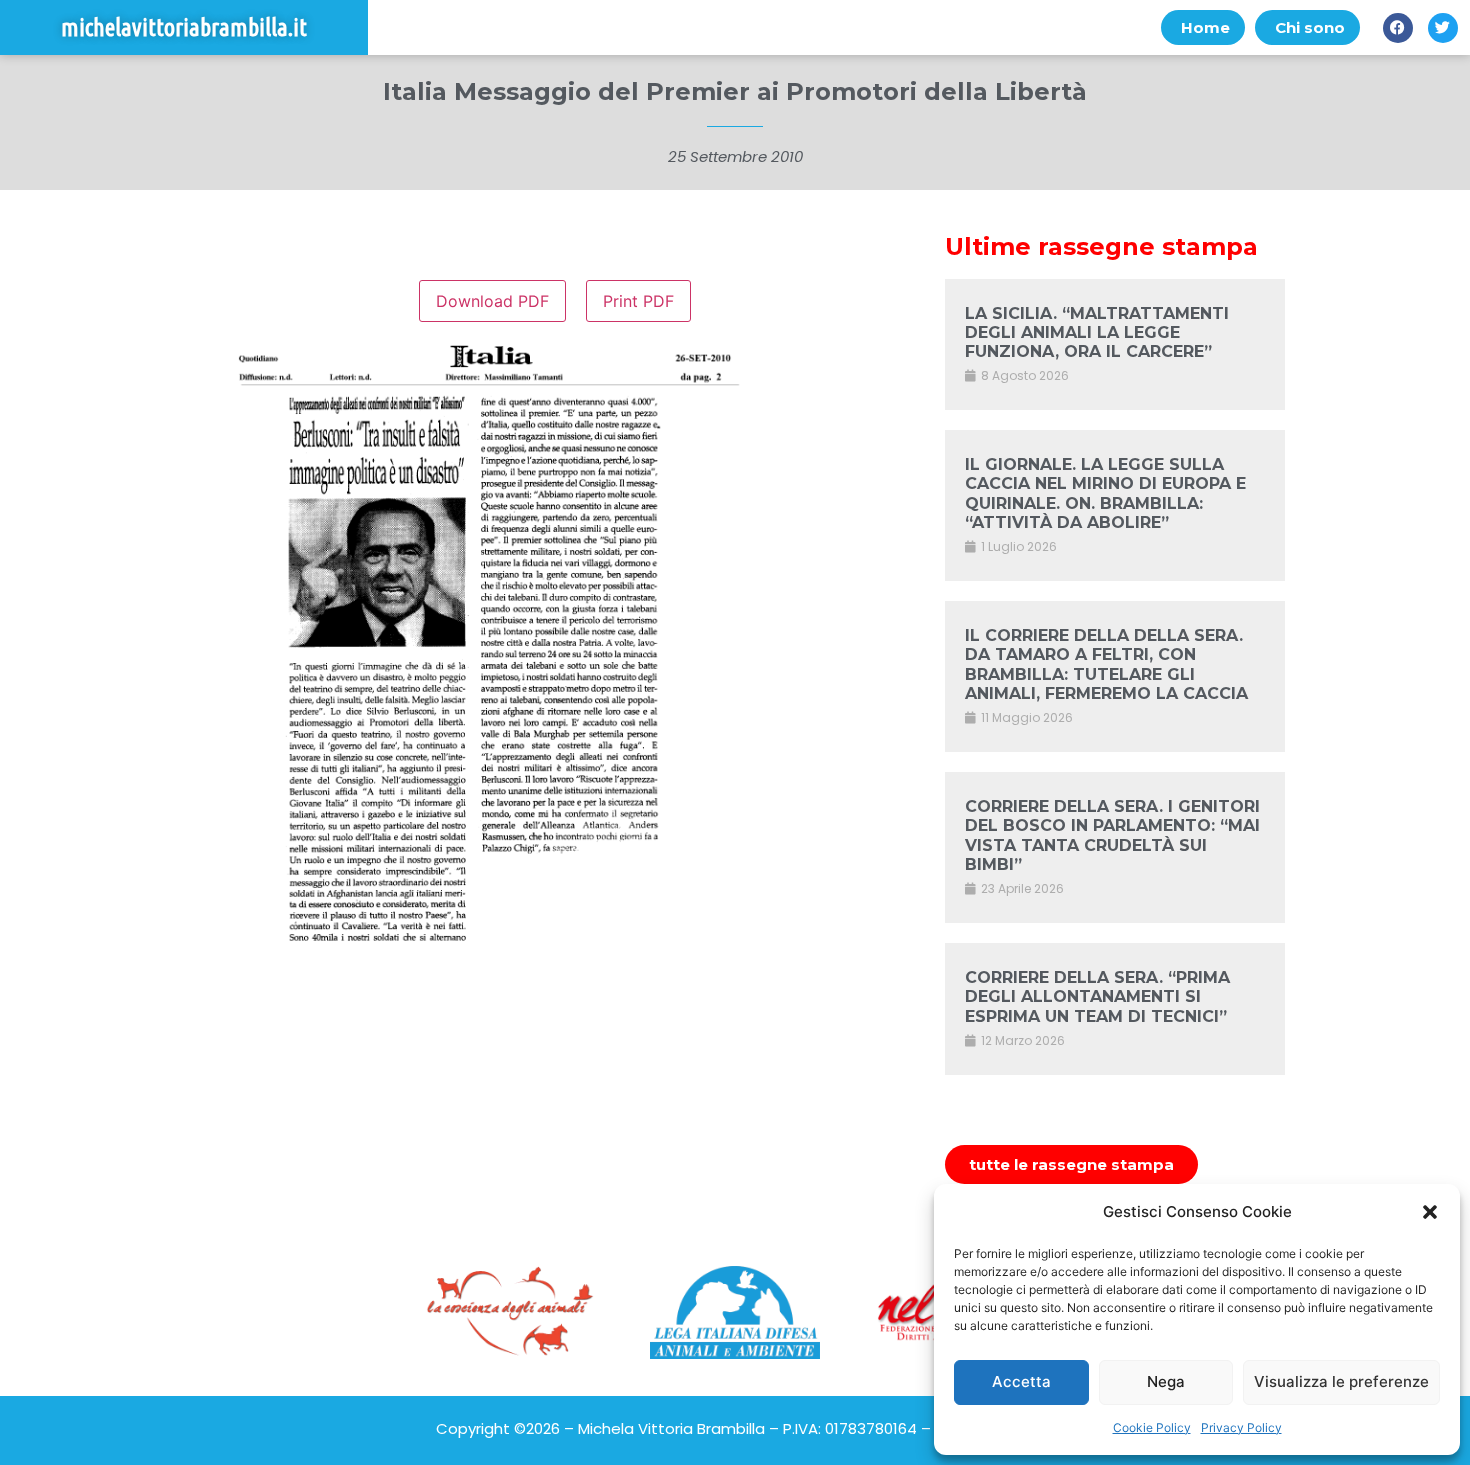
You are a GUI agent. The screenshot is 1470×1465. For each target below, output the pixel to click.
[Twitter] (1443, 28)
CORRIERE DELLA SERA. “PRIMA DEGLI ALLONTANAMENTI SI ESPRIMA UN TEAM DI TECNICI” (1097, 996)
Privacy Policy (1241, 1427)
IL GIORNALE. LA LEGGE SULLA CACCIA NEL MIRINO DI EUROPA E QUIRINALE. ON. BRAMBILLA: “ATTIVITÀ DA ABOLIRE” (1105, 493)
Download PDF (492, 301)
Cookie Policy (1152, 1427)
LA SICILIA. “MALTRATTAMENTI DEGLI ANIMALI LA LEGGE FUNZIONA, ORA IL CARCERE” (1097, 332)
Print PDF (638, 301)
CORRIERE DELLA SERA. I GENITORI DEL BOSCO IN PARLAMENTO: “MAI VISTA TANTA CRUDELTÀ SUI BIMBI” (1112, 835)
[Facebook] (1398, 28)
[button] (1430, 1212)
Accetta (1021, 1381)
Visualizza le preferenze (1341, 1381)
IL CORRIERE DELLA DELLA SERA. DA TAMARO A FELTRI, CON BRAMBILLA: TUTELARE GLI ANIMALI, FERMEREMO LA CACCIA (1106, 664)
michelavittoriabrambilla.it (184, 27)
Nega (1166, 1381)
